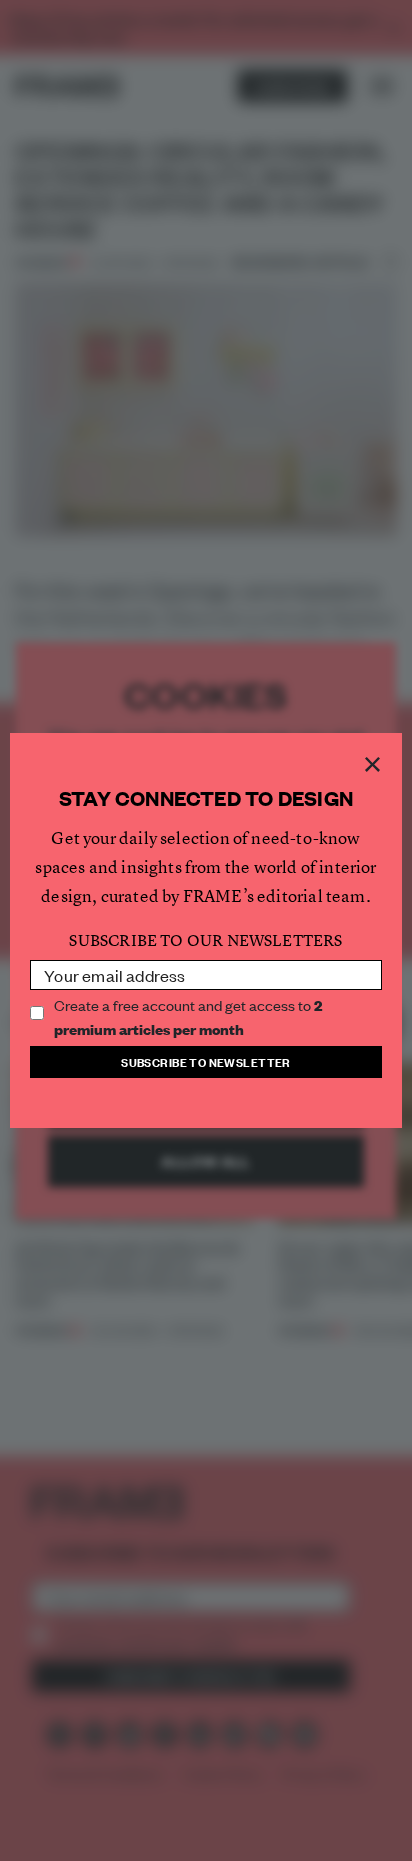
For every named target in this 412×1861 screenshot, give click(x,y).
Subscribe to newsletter (206, 1061)
